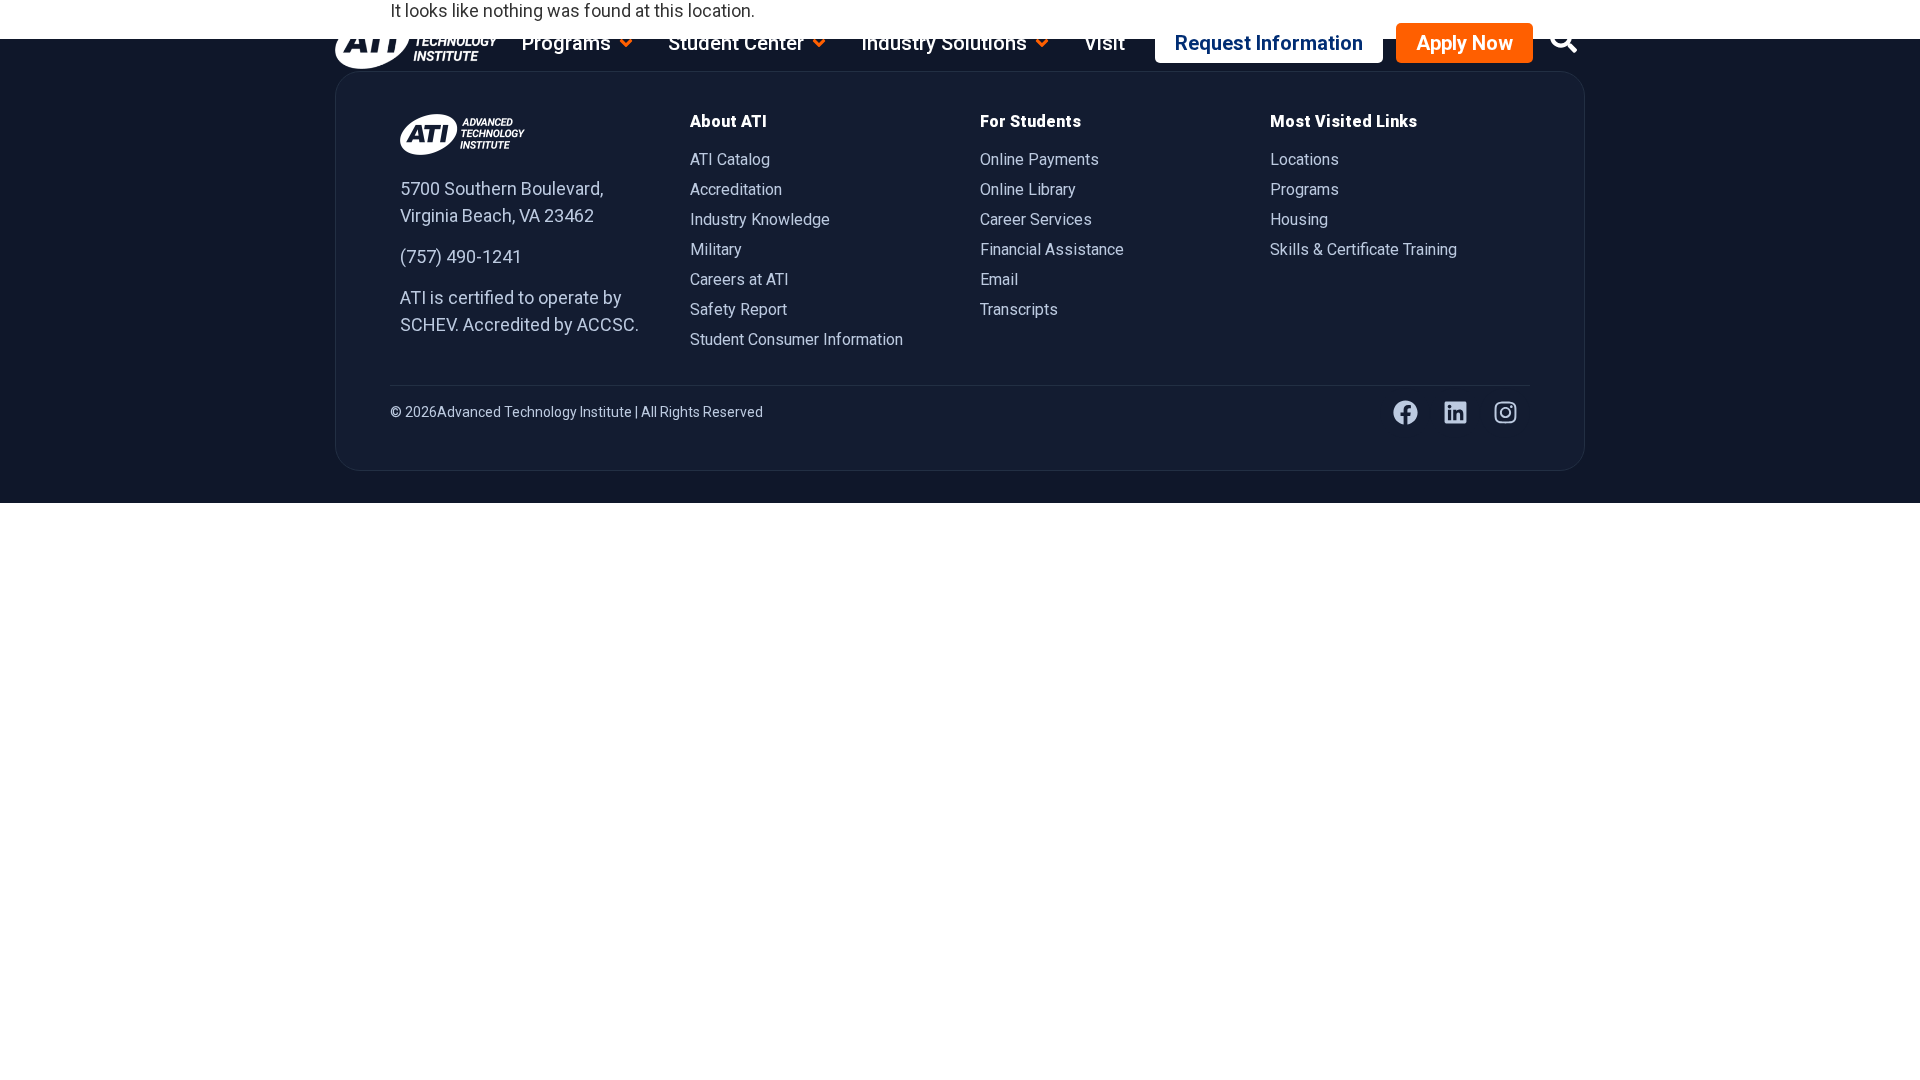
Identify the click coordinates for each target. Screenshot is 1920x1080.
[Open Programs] (626, 43)
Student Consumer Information (796, 339)
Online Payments (1039, 159)
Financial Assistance (1052, 249)
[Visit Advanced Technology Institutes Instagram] (1505, 413)
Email (999, 279)
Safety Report (738, 309)
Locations (1304, 159)
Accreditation (736, 189)
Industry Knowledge (760, 219)
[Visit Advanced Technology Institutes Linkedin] (1455, 413)
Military (716, 249)
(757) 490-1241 (461, 256)
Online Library (1028, 189)
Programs (1304, 189)
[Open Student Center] (819, 43)
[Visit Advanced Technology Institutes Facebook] (1405, 413)
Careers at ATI (739, 279)
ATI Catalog (730, 159)
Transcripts (1019, 309)
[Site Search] (1563, 39)
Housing (1299, 219)
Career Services (1036, 219)
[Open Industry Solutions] (1042, 43)
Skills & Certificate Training (1363, 249)
